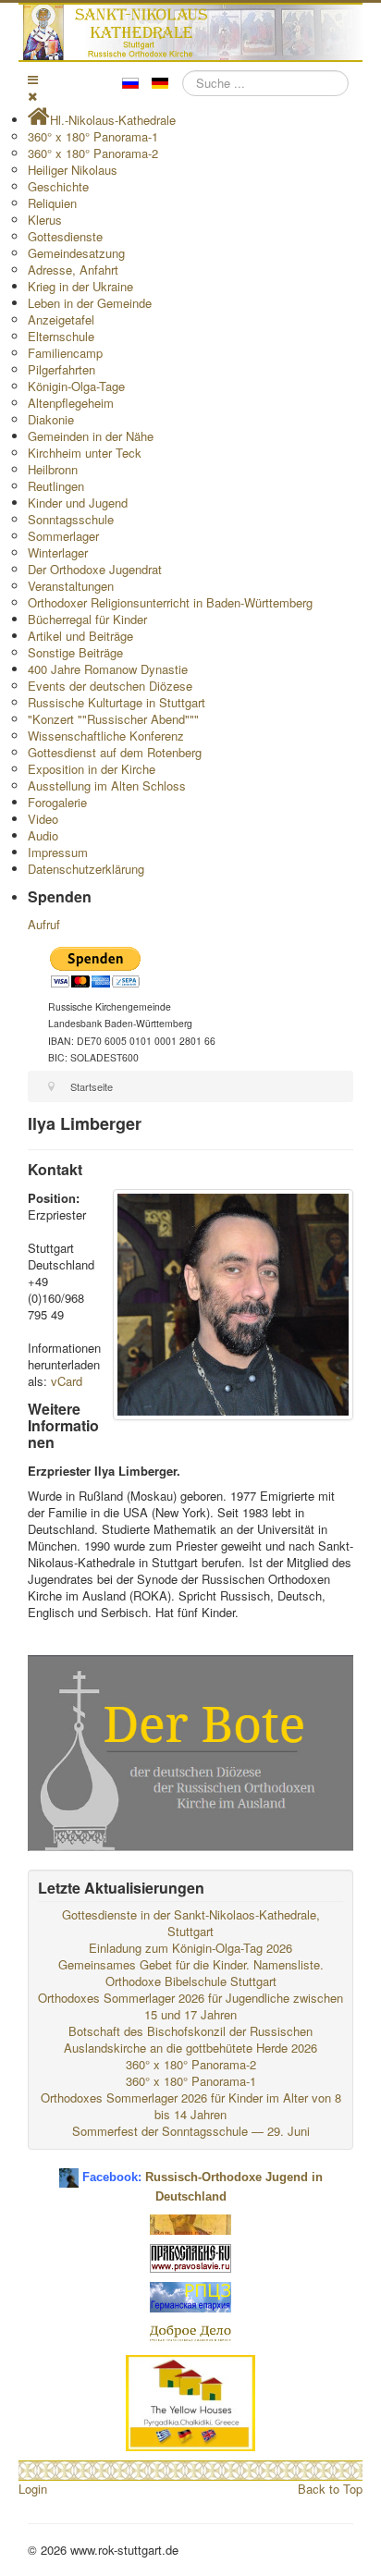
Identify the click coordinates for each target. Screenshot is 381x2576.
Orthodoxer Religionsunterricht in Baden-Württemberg (170, 602)
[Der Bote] (190, 1751)
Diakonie (51, 419)
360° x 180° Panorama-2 (93, 153)
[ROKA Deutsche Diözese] (190, 2295)
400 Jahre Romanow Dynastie (108, 669)
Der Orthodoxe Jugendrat (95, 569)
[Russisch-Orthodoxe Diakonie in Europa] (190, 2331)
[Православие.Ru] (190, 2257)
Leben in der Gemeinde (90, 303)
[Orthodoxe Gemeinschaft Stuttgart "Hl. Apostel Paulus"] (190, 2222)
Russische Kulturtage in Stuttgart (117, 702)
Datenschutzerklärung (86, 869)
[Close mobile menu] (32, 96)
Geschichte (58, 186)
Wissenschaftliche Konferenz (106, 736)
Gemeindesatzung (76, 253)
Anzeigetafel (61, 319)
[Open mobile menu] (33, 79)
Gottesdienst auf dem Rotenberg (115, 752)
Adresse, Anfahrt (73, 270)
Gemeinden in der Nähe (91, 436)
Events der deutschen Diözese (110, 686)
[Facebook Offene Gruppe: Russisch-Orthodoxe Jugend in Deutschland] (69, 2171)
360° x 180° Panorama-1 (93, 136)
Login (33, 2489)
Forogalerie (57, 802)
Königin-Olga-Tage (76, 386)
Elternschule (61, 336)
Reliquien (52, 203)
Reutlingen (56, 486)
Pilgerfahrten (61, 369)
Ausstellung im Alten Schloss (107, 785)
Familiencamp (65, 353)
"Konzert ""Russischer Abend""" (113, 719)
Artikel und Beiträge (80, 636)
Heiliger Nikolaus (73, 170)
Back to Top (330, 2489)
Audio (43, 835)
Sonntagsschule (71, 519)
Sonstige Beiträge (75, 652)
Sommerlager (63, 536)
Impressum (58, 852)
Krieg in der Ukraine (80, 286)
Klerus (45, 220)
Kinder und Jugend (78, 503)
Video (43, 819)
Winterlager (58, 552)
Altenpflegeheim (71, 403)
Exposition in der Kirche (92, 769)
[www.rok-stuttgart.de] (193, 32)
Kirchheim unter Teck (85, 453)
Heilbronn (53, 469)
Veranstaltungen (71, 586)
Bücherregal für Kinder (87, 619)
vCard (67, 1381)
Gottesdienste (65, 236)
